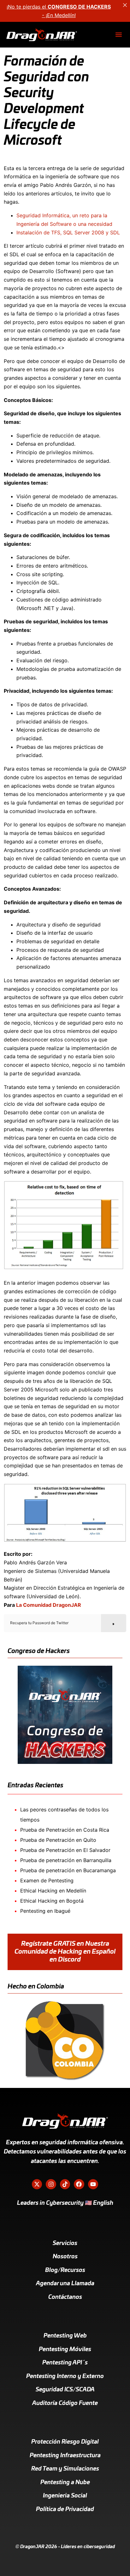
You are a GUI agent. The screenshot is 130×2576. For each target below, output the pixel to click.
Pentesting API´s (65, 2363)
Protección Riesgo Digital (65, 2442)
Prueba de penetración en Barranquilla (66, 1860)
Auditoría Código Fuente (65, 2403)
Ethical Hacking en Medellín (53, 1891)
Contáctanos (65, 2297)
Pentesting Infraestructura (65, 2456)
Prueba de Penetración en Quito (58, 1840)
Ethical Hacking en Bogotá (52, 1901)
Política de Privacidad (65, 2509)
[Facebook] (79, 2184)
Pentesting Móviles (65, 2350)
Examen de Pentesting (47, 1880)
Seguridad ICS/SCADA (65, 2390)
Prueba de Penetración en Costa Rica (65, 1830)
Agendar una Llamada (65, 2284)
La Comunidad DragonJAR (49, 1605)
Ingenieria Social (65, 2496)
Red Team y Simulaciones (65, 2469)
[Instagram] (51, 2184)
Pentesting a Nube (65, 2483)
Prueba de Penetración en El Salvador (65, 1850)
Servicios (65, 2243)
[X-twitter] (37, 2184)
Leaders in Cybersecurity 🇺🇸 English (65, 2203)
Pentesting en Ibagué (45, 1911)
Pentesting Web (65, 2336)
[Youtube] (93, 2184)
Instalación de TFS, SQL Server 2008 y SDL (68, 232)
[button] (118, 35)
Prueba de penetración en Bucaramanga (68, 1870)
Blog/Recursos (65, 2270)
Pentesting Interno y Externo (65, 2376)
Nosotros (65, 2257)
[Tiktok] (65, 2184)
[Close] (125, 5)
